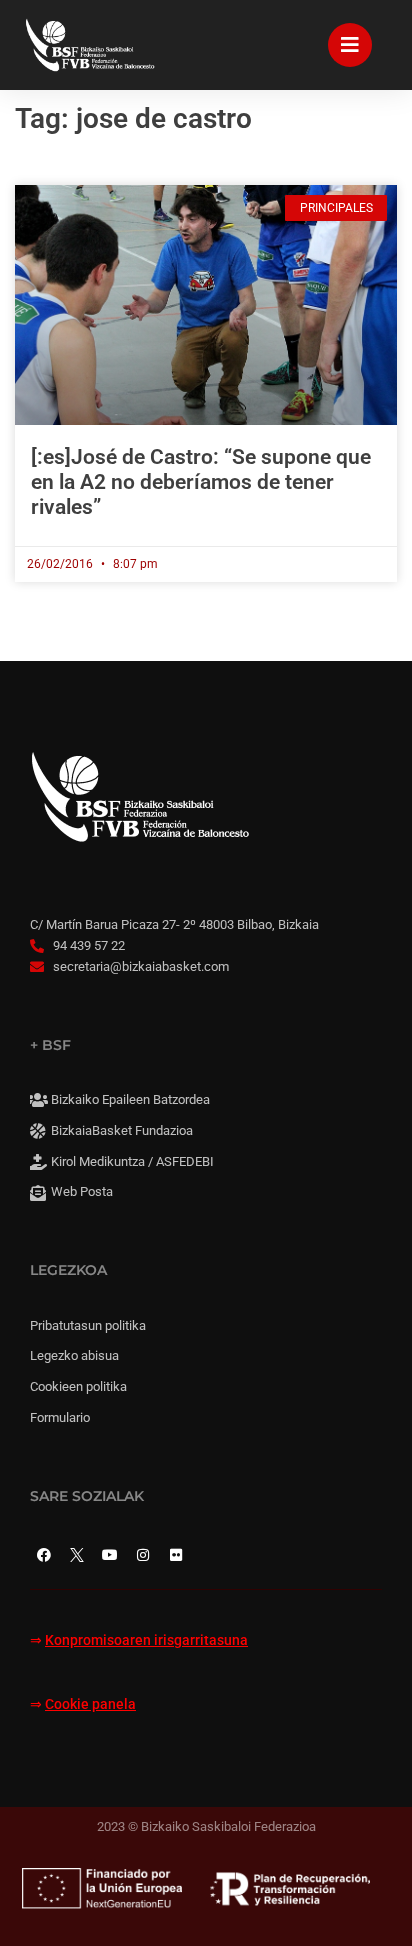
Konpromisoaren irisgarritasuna (146, 1640)
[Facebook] (44, 1555)
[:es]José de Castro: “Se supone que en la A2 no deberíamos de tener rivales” (201, 482)
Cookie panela (90, 1704)
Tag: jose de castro (133, 118)
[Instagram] (143, 1555)
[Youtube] (110, 1555)
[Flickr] (176, 1555)
